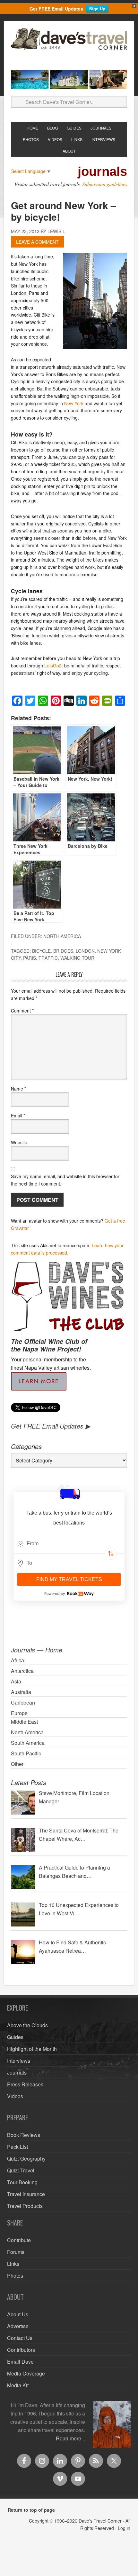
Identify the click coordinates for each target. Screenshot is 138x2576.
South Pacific (26, 1753)
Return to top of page (31, 2510)
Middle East (24, 1722)
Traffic (48, 958)
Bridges (63, 951)
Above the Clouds (27, 2025)
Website (19, 1142)
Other (17, 1764)
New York (74, 403)
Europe (19, 1713)
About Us (18, 2314)
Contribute (19, 2240)
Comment (22, 1011)
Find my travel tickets (69, 1579)
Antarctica (22, 1671)
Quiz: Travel (21, 2170)
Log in (124, 2528)
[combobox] (69, 1544)
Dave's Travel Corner (69, 46)
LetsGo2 (53, 666)
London (85, 951)
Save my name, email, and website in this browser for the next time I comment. (65, 1180)
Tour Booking (22, 2182)
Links (13, 2264)
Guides (15, 2037)
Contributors (21, 2350)
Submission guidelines (105, 184)
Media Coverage (26, 2373)
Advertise (18, 2326)
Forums (16, 2252)
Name (18, 1089)
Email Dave (20, 2362)
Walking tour (77, 958)
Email (18, 1115)
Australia (21, 1692)
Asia (16, 1681)
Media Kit (18, 2385)
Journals (17, 2072)
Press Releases (25, 2084)
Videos (15, 2096)
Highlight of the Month (32, 2049)
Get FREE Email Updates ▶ (51, 1426)
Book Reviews (24, 2135)
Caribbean (23, 1702)
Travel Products (25, 2206)
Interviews (19, 2061)
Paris (30, 958)
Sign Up (97, 8)
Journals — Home (37, 1650)
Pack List (17, 2147)
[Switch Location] (111, 1554)
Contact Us (20, 2338)
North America (62, 936)
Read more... (70, 2438)
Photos (15, 2276)
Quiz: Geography (26, 2158)
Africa (17, 1660)
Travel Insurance (26, 2194)
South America (28, 1743)
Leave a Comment (37, 242)
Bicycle (41, 951)
